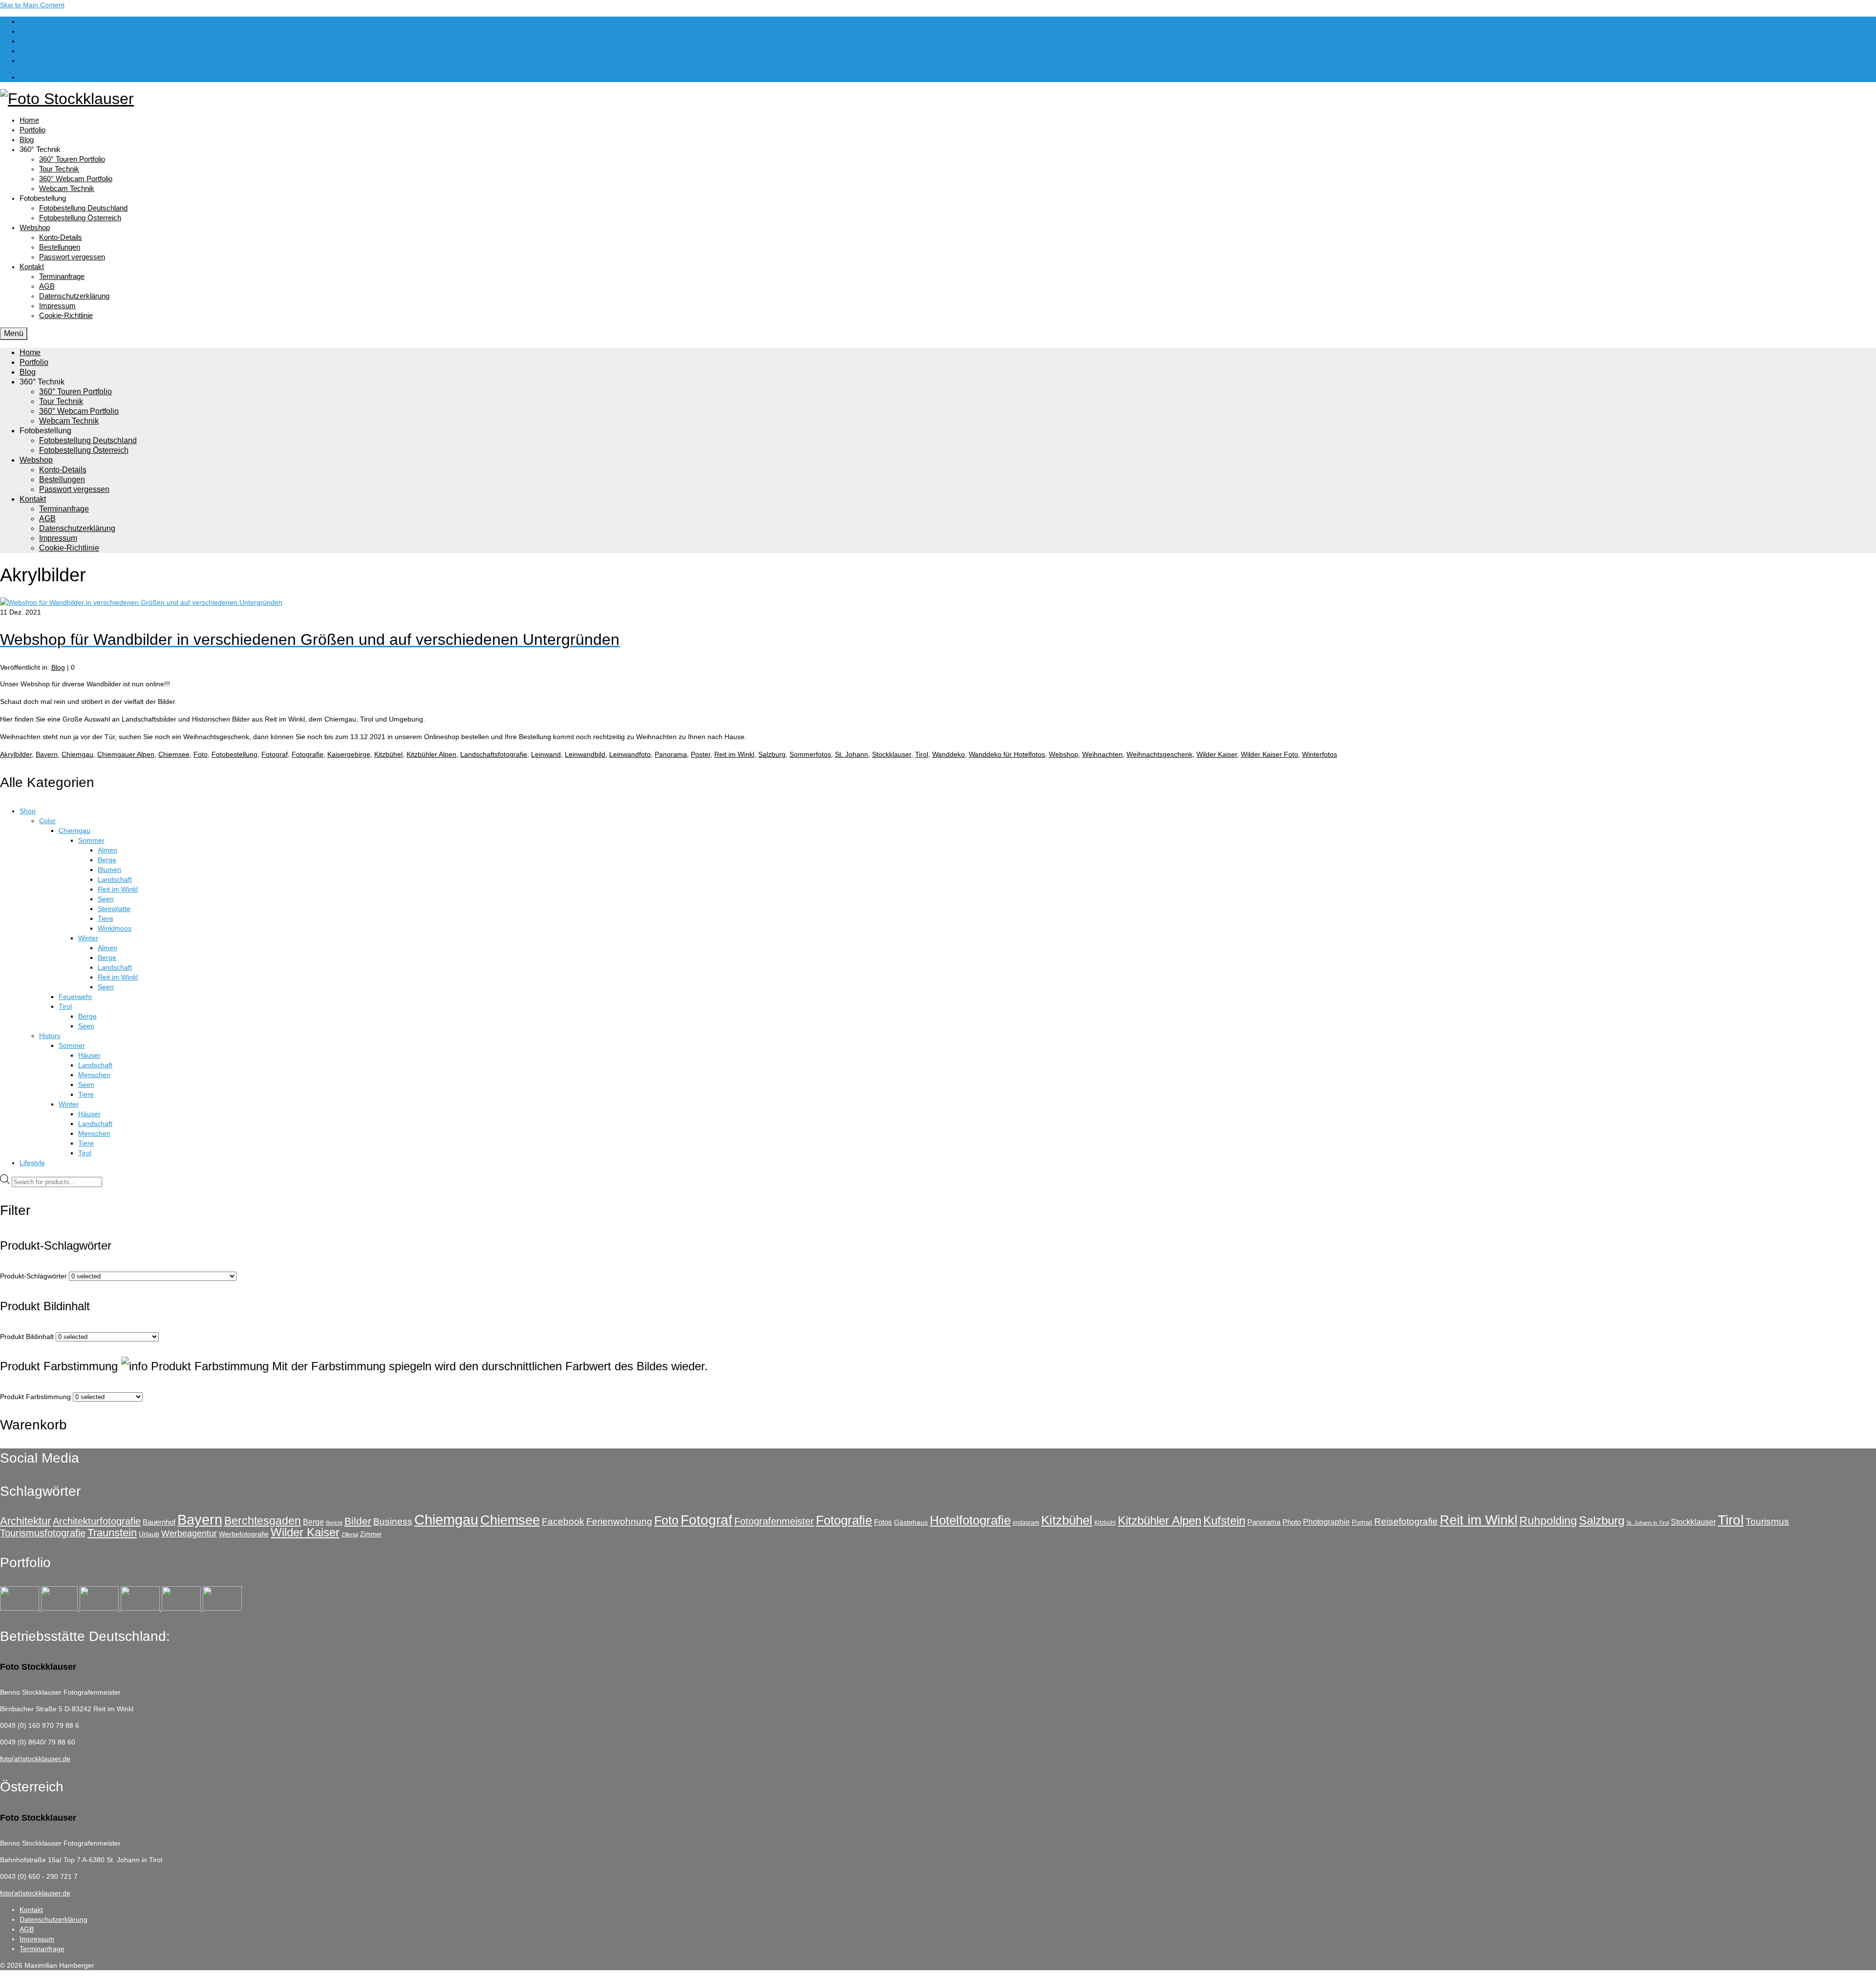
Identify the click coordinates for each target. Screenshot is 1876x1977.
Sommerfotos (810, 754)
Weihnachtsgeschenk (1160, 754)
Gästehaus (911, 1522)
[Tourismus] (21, 1608)
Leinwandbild (585, 754)
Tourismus (1767, 1521)
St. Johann (852, 754)
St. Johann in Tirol (1648, 1523)
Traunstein (112, 1533)
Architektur (25, 1521)
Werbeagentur (189, 1533)
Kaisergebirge (349, 754)
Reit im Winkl (734, 754)
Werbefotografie (244, 1534)
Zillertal (350, 1534)
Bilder (358, 1521)
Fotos (883, 1522)
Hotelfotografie (970, 1520)
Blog (58, 667)
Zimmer (371, 1534)
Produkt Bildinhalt (27, 1337)
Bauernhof (159, 1522)
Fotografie (308, 754)
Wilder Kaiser (1217, 754)
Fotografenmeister (774, 1521)
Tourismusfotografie (43, 1533)
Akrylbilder (16, 754)
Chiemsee (174, 754)
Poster (701, 754)
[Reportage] (60, 1608)
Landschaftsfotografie (494, 754)
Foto (201, 754)
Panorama (671, 754)
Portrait (1362, 1522)
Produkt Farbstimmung (35, 1397)
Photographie (1326, 1522)
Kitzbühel (388, 754)
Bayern (47, 754)
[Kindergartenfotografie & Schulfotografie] (182, 1608)
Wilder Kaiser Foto (1269, 754)
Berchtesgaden (263, 1521)
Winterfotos (1320, 754)
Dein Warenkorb (59, 77)
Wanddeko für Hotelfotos (1007, 754)
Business (393, 1521)
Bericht (334, 1523)
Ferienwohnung (619, 1521)
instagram (1026, 1523)
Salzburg (772, 754)
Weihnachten (1102, 754)
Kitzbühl (1105, 1523)
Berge (313, 1522)
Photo (1292, 1522)
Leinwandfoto (630, 754)
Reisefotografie (1406, 1521)
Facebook (563, 1521)
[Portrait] (100, 1608)
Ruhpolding (1548, 1521)
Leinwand (546, 754)
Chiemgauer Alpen (126, 754)
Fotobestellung (234, 754)
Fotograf (275, 754)
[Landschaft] (141, 1608)
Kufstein (1224, 1520)
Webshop (1064, 754)
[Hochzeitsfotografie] (222, 1608)
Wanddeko (949, 754)
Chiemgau (77, 754)
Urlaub (149, 1534)
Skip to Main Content (32, 5)
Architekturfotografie (97, 1521)
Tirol (922, 754)
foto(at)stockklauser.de (35, 1759)
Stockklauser (892, 754)
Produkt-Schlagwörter (33, 1276)
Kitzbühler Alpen (431, 754)
